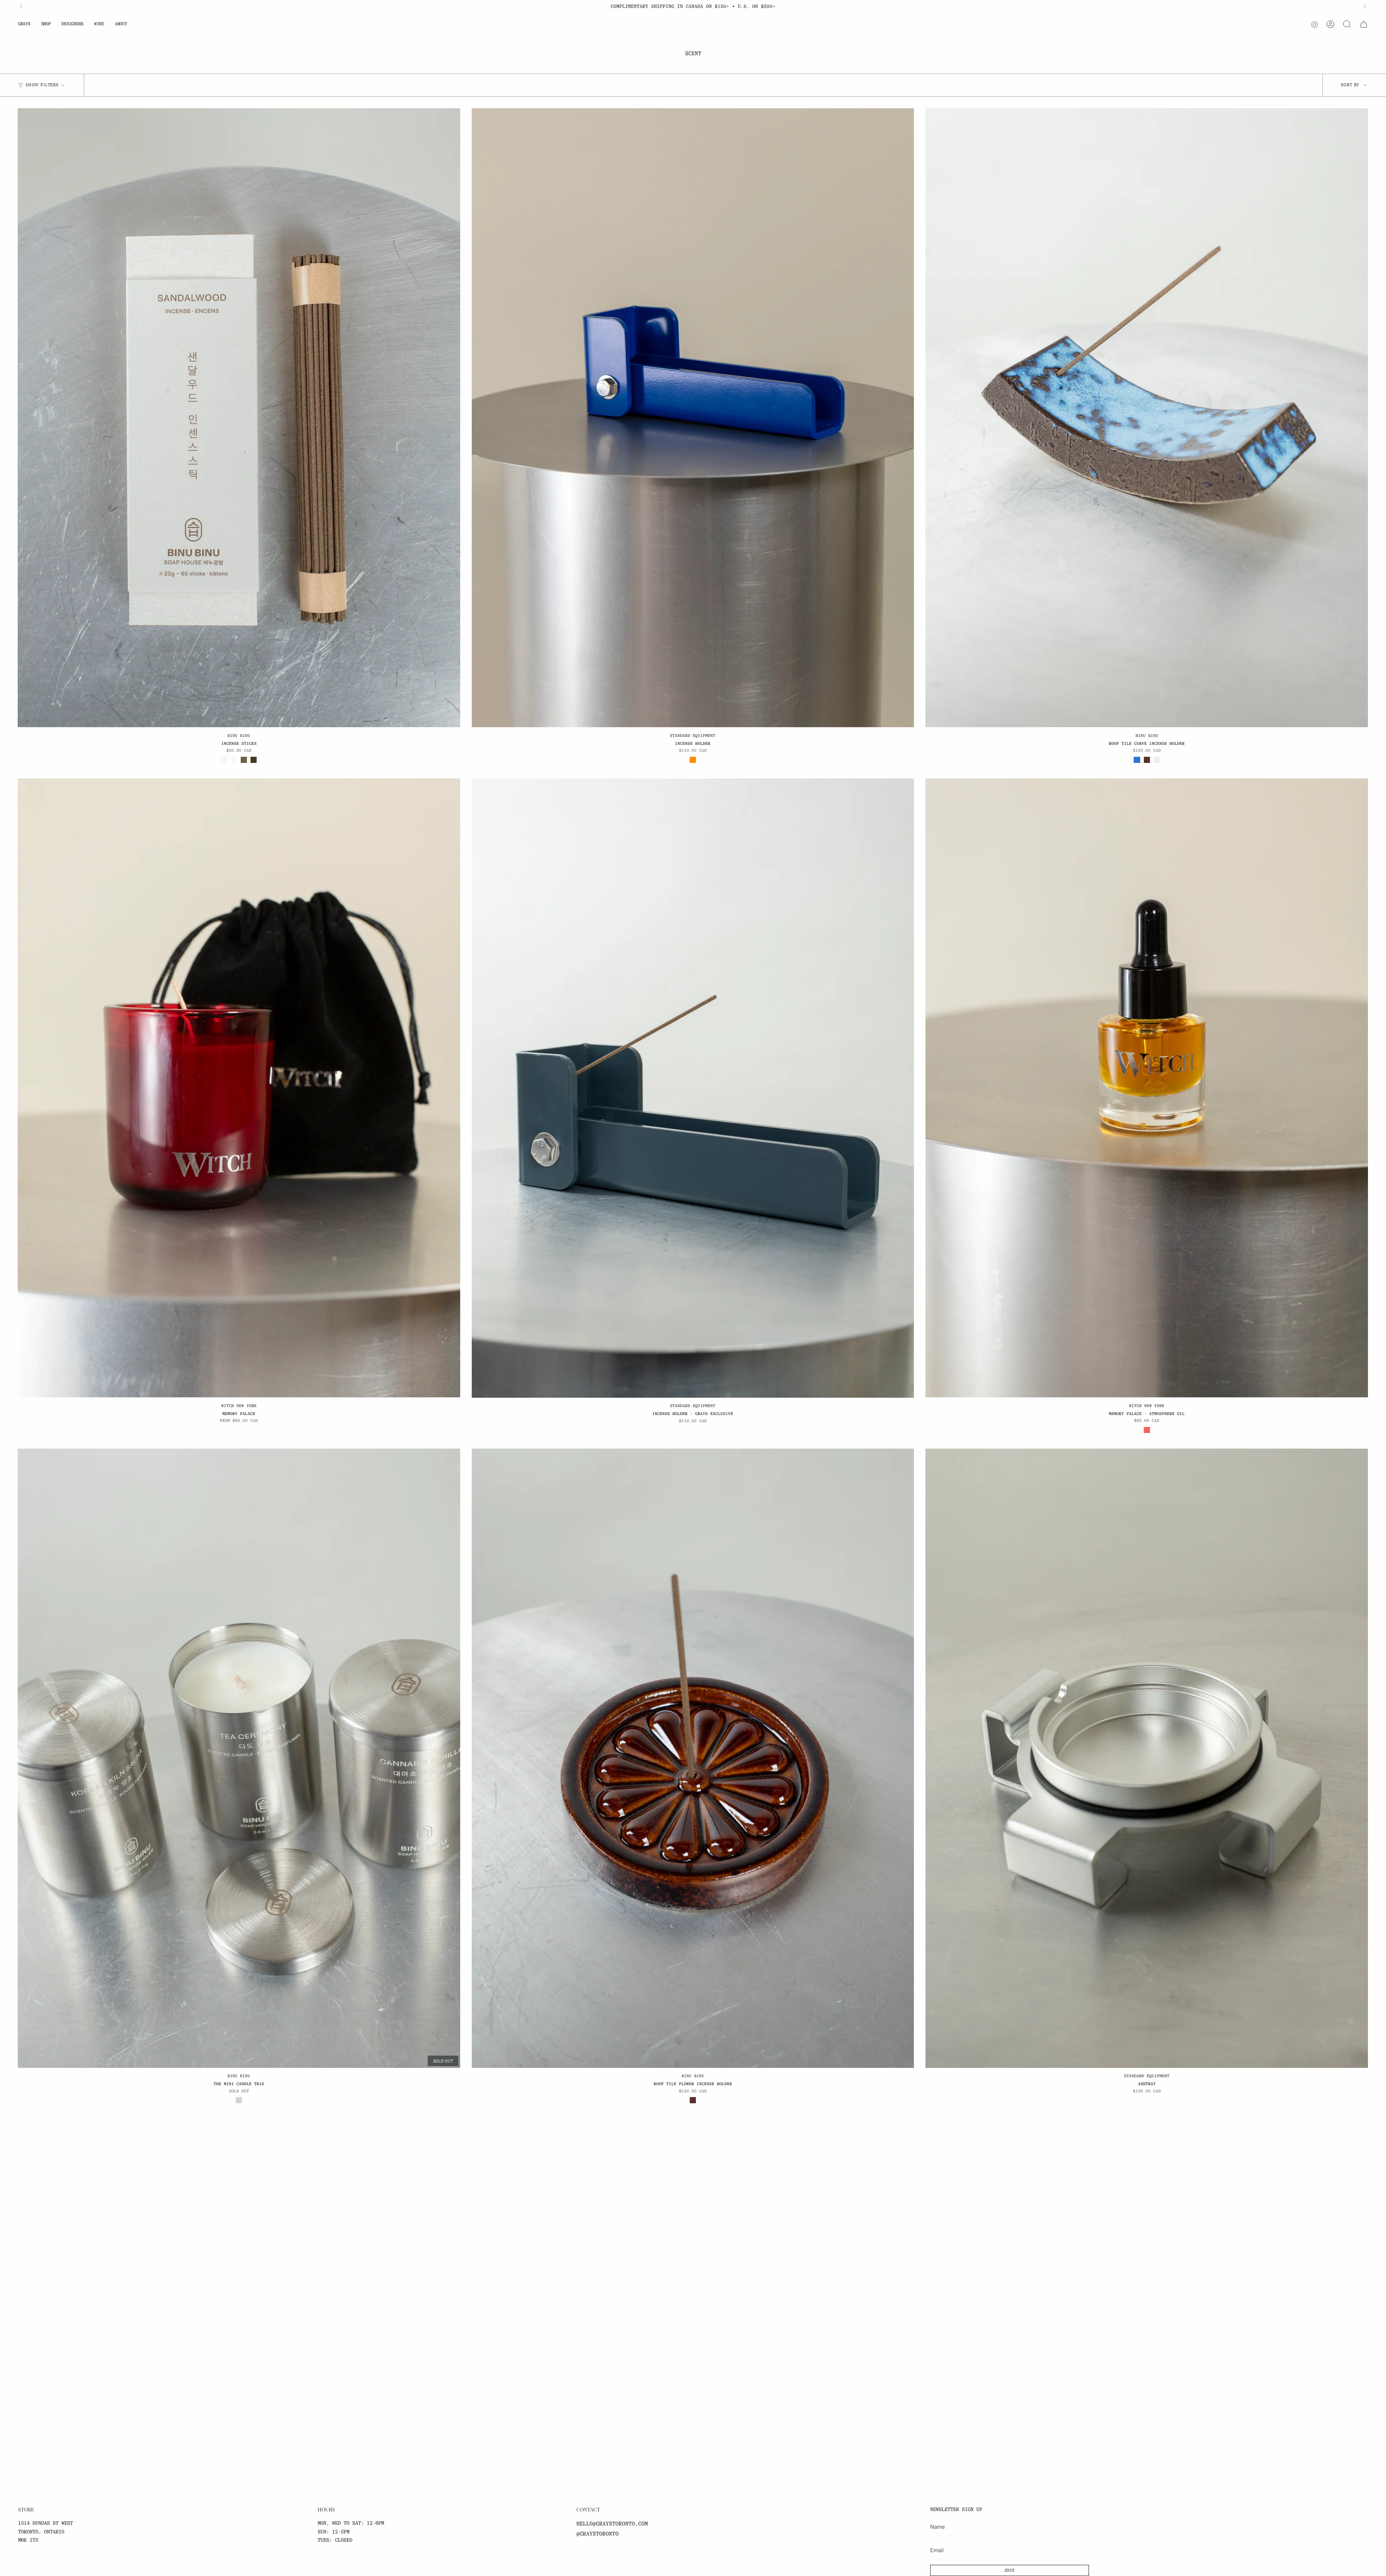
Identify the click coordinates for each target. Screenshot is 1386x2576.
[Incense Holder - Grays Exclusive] (693, 1088)
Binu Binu (239, 735)
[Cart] (1364, 24)
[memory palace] (239, 1088)
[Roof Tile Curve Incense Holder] (1147, 418)
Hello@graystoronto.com (612, 2524)
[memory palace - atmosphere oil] (1147, 1088)
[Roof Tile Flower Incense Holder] (693, 1758)
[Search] (1347, 24)
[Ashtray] (1147, 1758)
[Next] (1365, 6)
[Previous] (21, 6)
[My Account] (1330, 24)
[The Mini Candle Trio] (239, 1758)
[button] (24, 24)
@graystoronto (598, 2534)
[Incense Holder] (693, 418)
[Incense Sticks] (239, 418)
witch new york (239, 1406)
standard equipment (693, 735)
